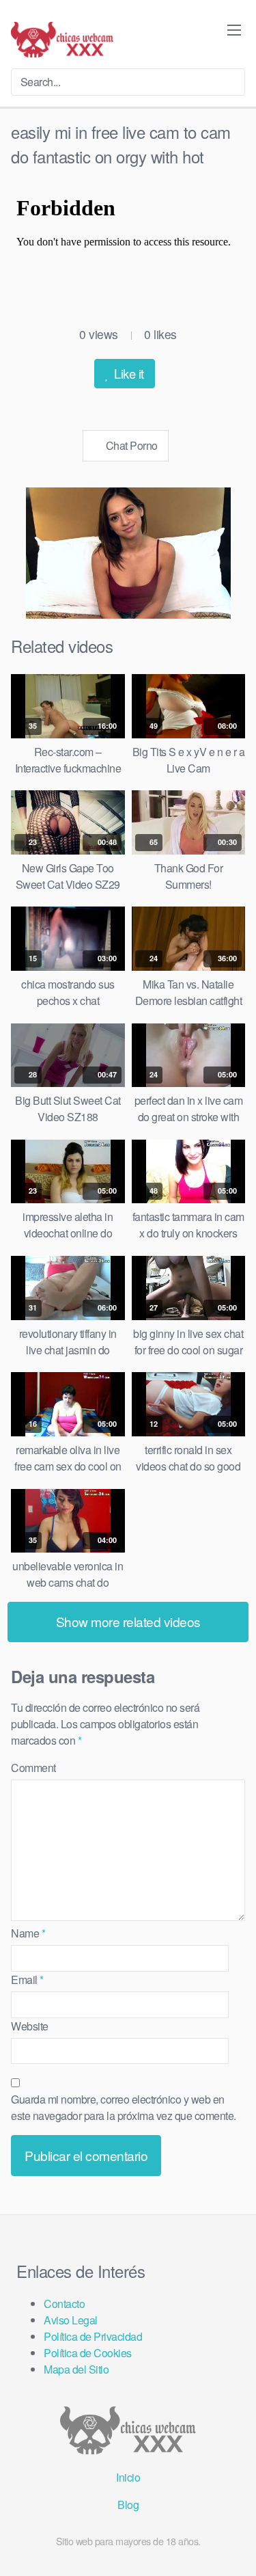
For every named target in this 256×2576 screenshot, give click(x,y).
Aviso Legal (71, 2320)
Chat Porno (130, 445)
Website (30, 2026)
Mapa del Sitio (76, 2369)
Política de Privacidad (93, 2336)
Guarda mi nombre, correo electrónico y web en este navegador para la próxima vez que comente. (124, 2107)
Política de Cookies (88, 2353)
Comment (33, 1768)
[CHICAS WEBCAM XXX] (62, 40)
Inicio (128, 2477)
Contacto (64, 2304)
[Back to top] (234, 2546)
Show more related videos (128, 1621)
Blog (128, 2505)
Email (27, 1980)
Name (28, 1933)
